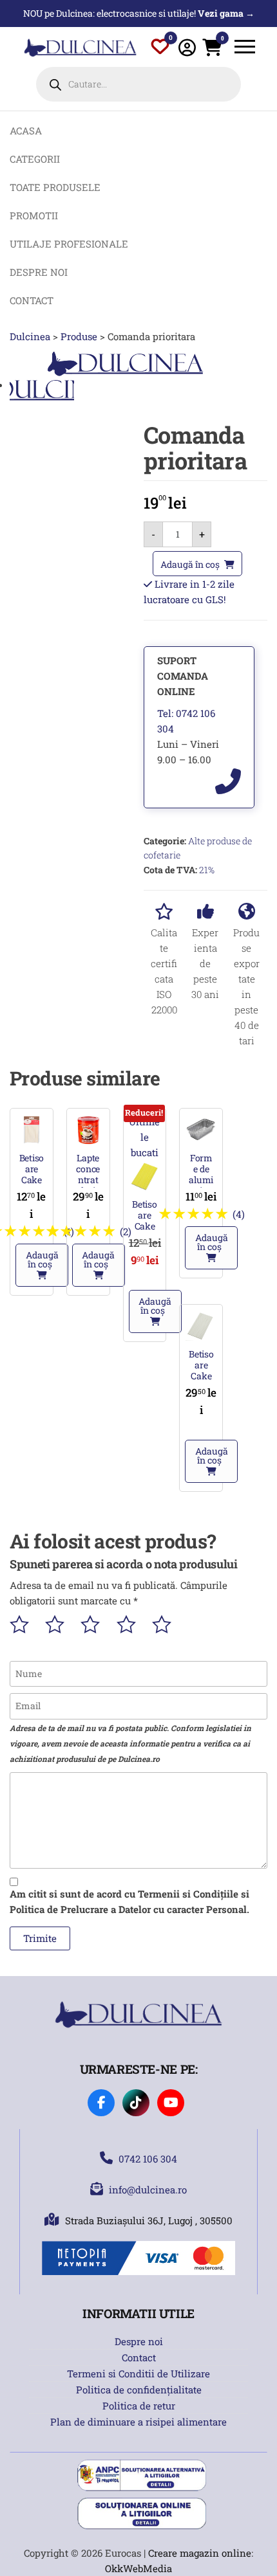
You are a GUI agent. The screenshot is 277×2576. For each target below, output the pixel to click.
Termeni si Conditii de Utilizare (138, 2373)
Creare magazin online (200, 2553)
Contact (32, 300)
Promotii (34, 215)
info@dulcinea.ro (148, 2190)
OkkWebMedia (138, 2568)
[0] (160, 49)
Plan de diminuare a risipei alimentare (138, 2422)
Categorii (35, 159)
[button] (42, 1265)
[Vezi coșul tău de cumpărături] (212, 50)
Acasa (26, 131)
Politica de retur (139, 2406)
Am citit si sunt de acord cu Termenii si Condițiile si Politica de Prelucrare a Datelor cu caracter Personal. (129, 1901)
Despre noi (39, 272)
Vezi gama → (226, 13)
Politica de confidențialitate (139, 2390)
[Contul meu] (187, 47)
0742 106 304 (148, 2159)
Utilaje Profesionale (69, 244)
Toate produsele (55, 187)
